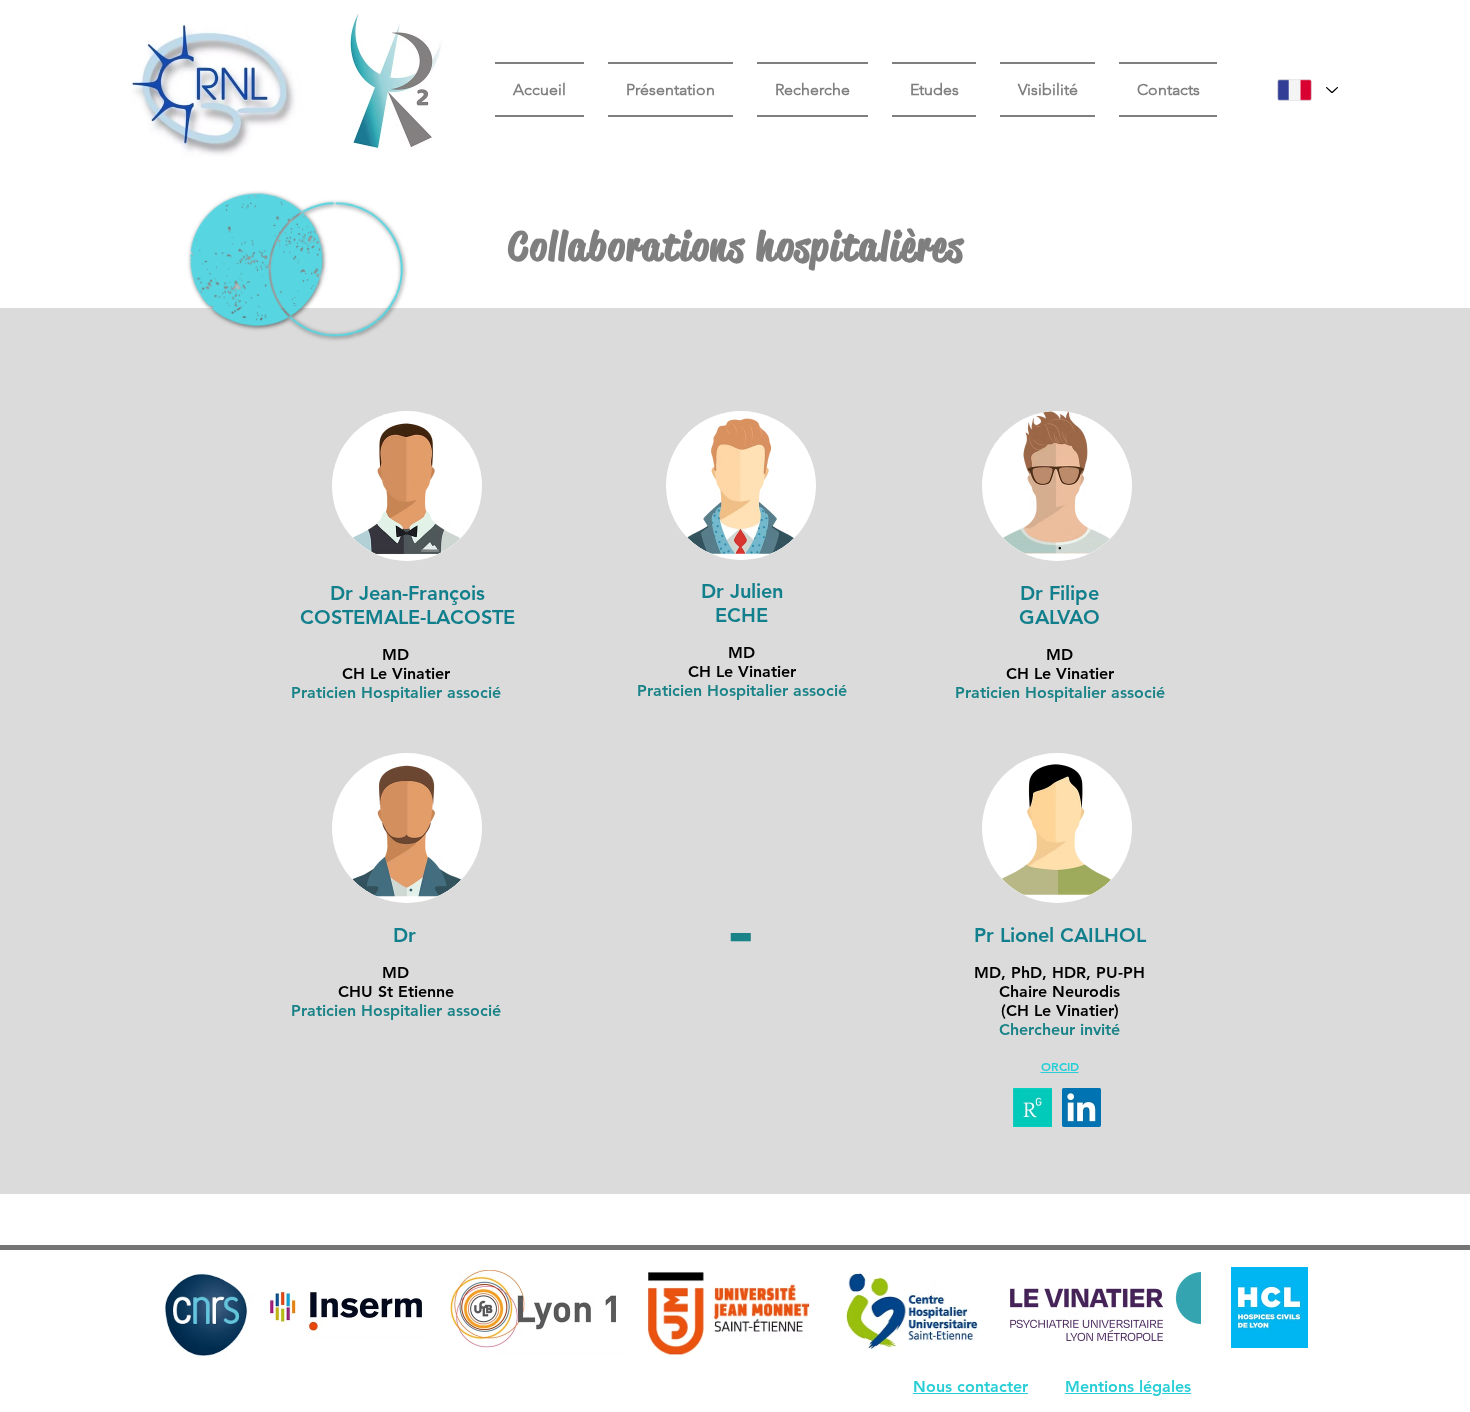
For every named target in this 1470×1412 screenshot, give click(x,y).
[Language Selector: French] (1307, 90)
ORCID (1060, 1066)
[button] (934, 89)
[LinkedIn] (1081, 1107)
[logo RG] (1032, 1107)
